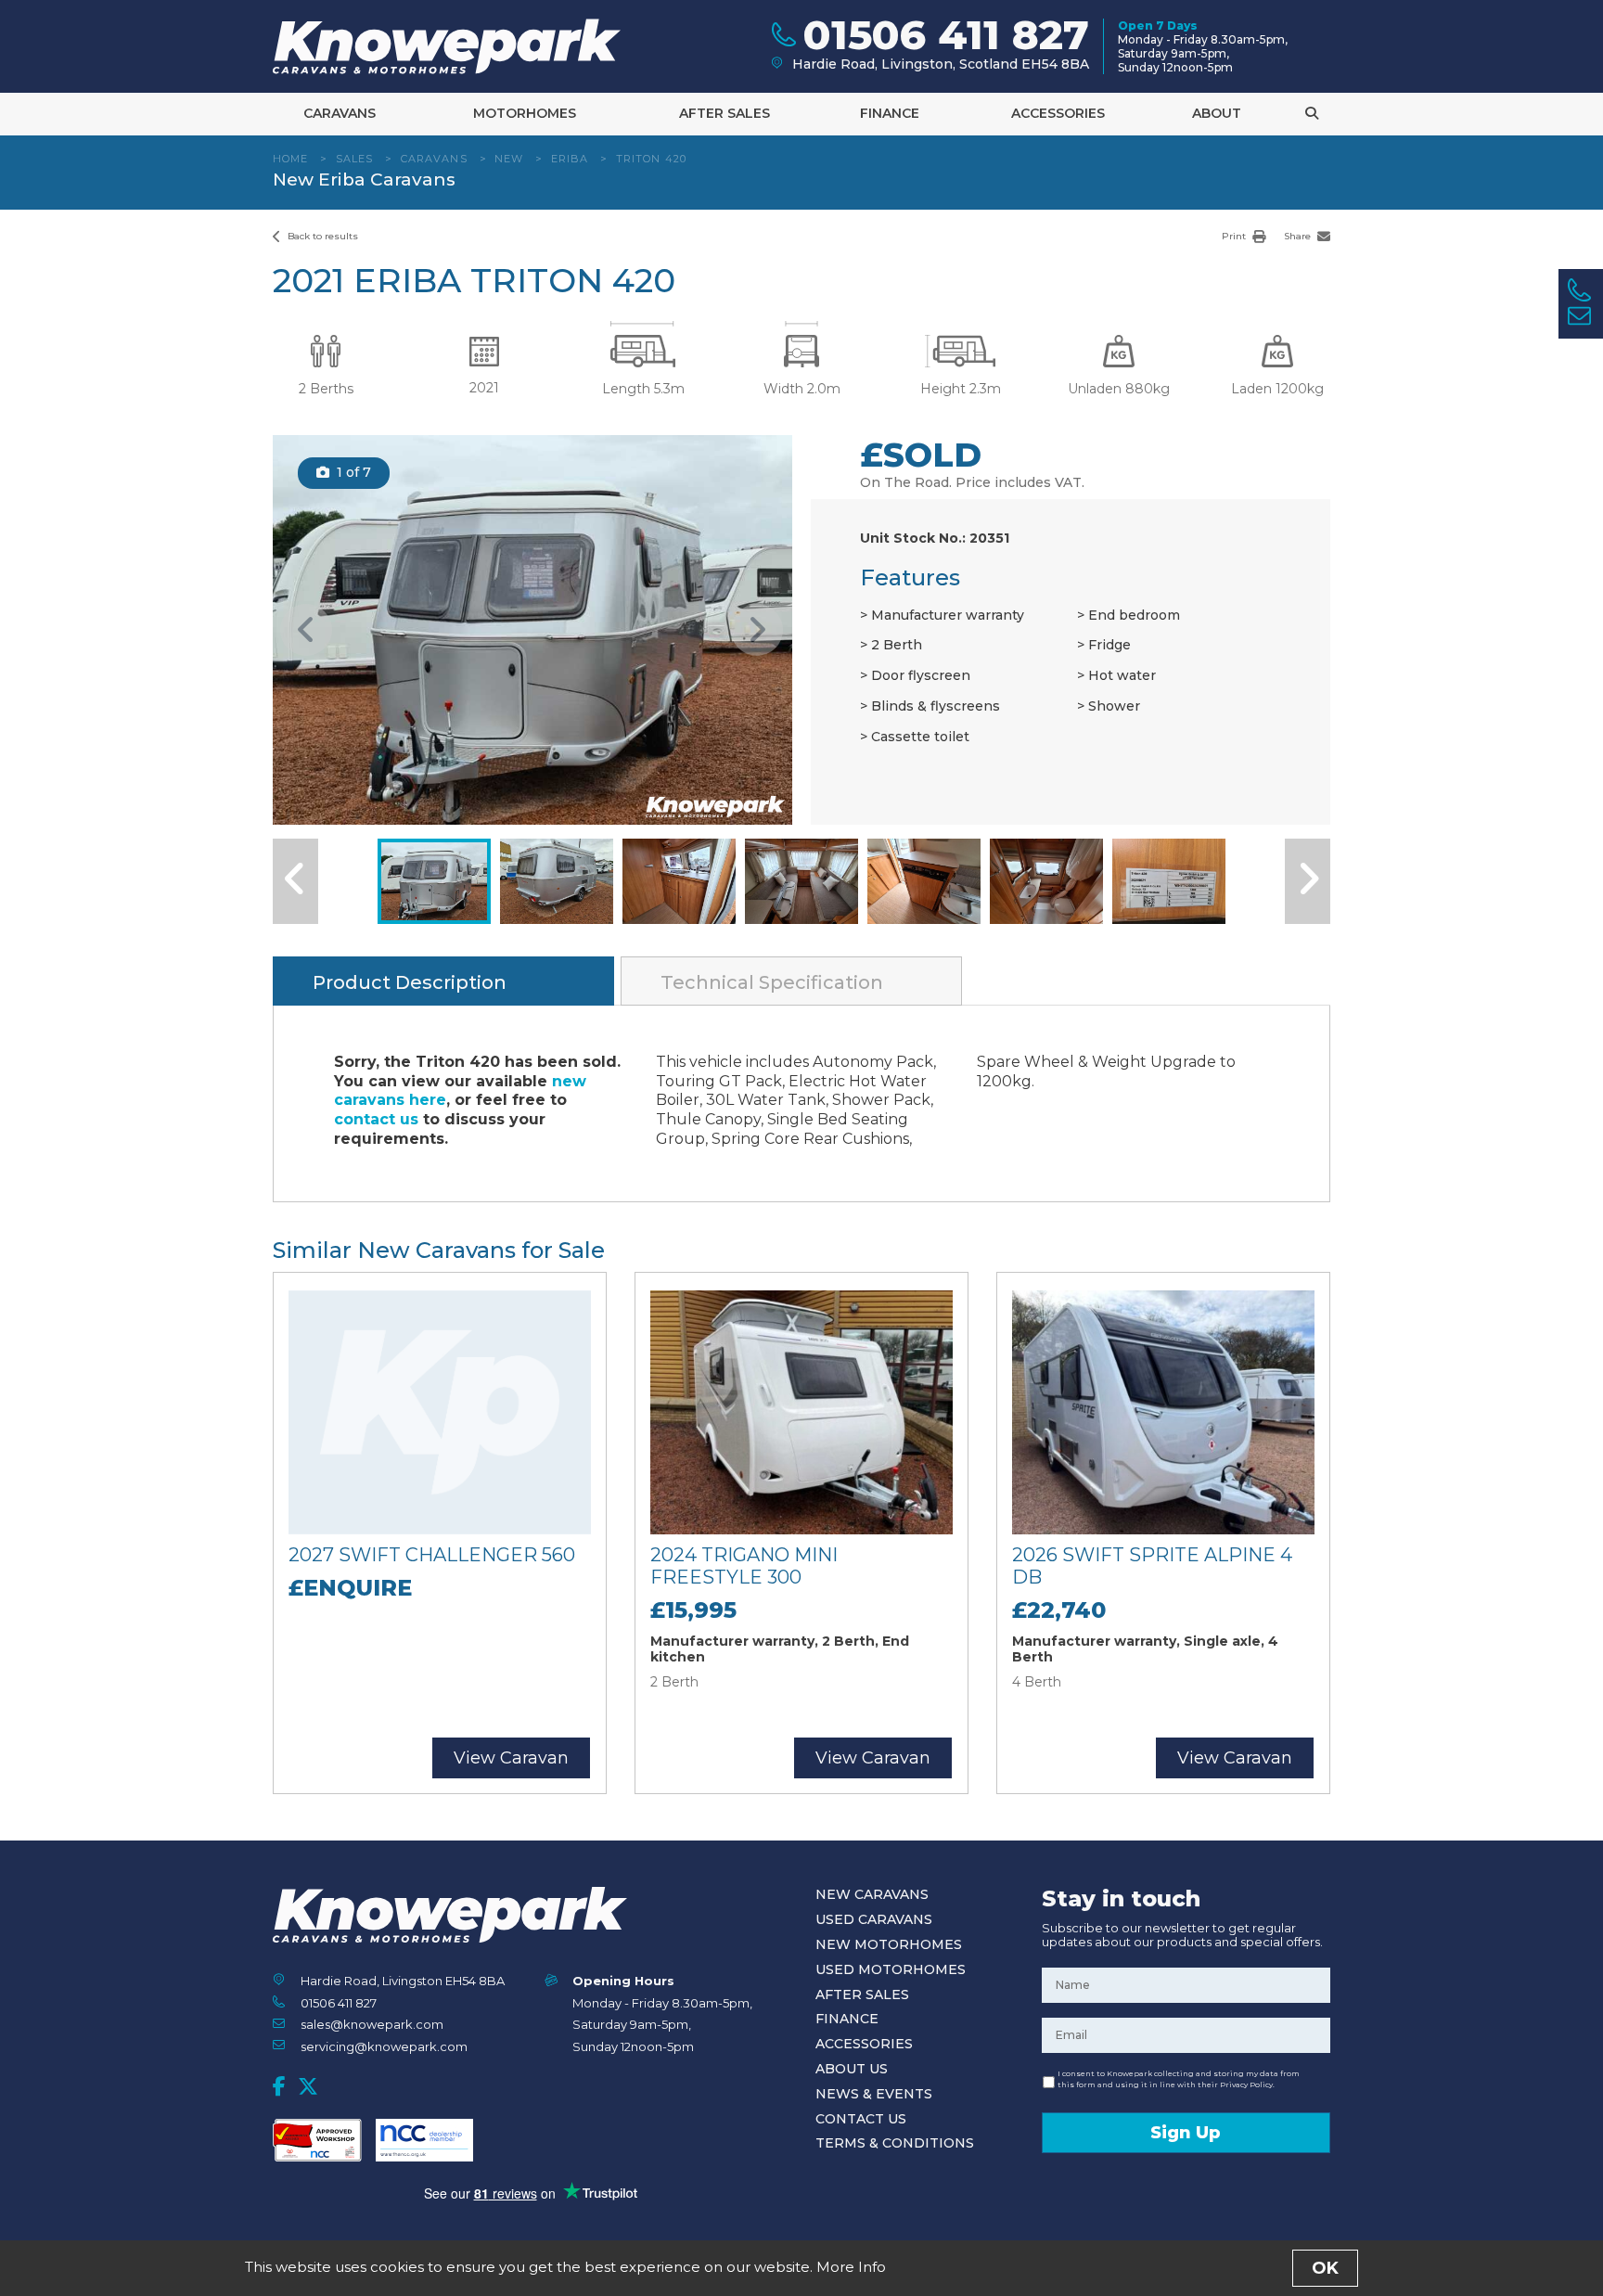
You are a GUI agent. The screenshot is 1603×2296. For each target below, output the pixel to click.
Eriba (570, 159)
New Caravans (872, 1894)
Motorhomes (525, 113)
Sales (355, 159)
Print (1235, 236)
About (1217, 113)
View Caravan (511, 1758)
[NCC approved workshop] (317, 2140)
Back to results (321, 236)
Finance (890, 113)
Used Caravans (874, 1919)
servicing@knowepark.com (384, 2046)
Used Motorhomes (891, 1969)
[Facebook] (279, 2086)
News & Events (874, 2094)
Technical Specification (772, 982)
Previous (306, 630)
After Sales (725, 113)
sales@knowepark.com (372, 2024)
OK (1325, 2268)
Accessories (1058, 113)
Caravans (340, 113)
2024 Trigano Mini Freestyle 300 (744, 1566)
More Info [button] (851, 2267)
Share (1299, 236)
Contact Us (861, 2119)
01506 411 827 (339, 2003)
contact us (376, 1119)
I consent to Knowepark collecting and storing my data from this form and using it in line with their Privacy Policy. (1179, 2079)
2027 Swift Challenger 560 (432, 1555)
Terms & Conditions (895, 2143)
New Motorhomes (889, 1944)
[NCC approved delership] (424, 2140)
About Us (852, 2069)
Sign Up (1186, 2133)
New (509, 159)
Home (290, 159)
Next (757, 630)
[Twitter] (308, 2086)
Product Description (410, 982)
